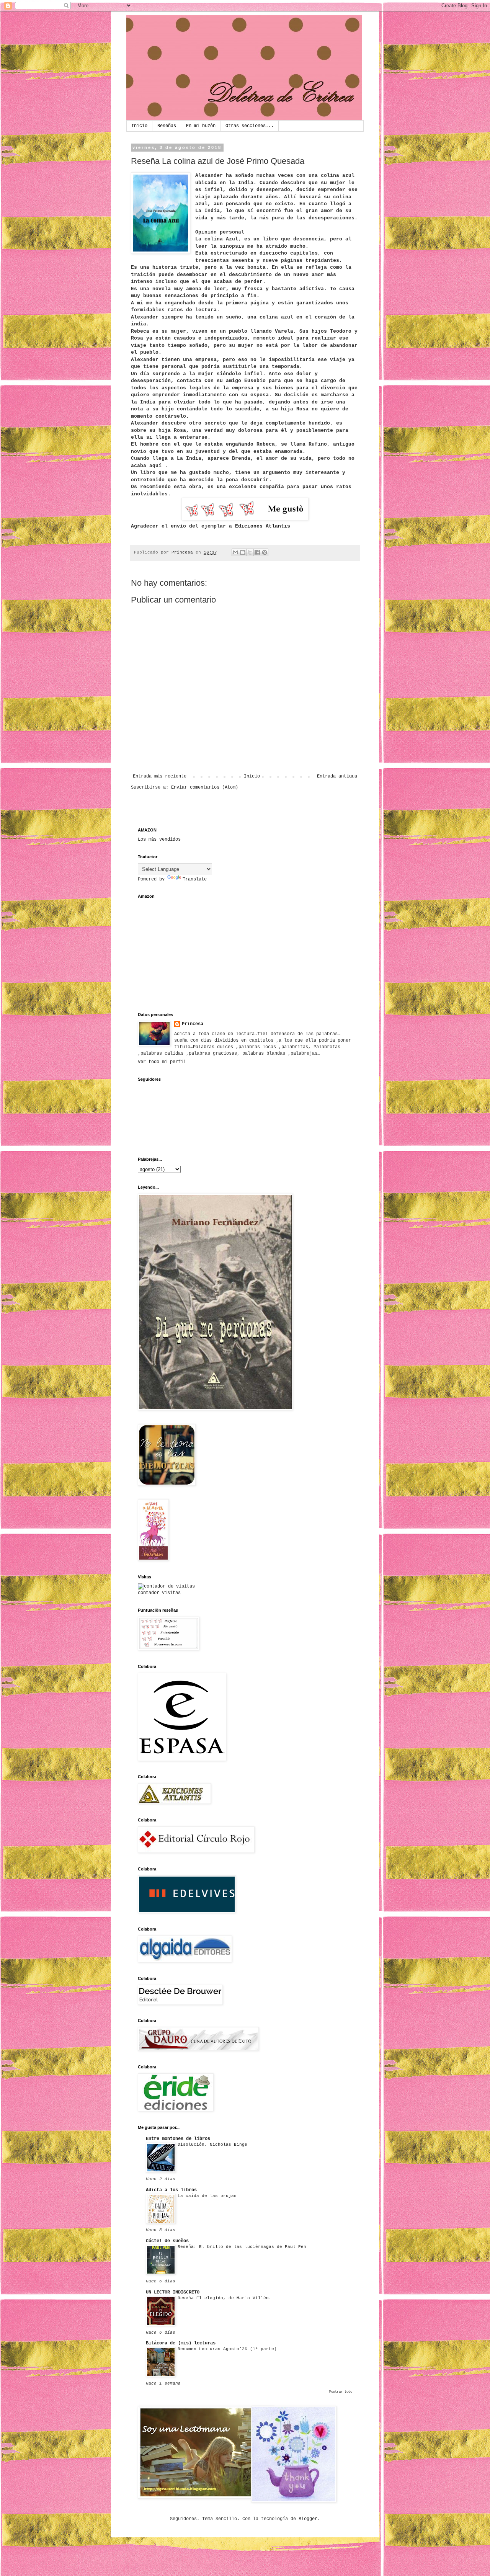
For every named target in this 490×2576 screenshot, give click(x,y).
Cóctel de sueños (167, 2241)
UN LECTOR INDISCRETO (173, 2292)
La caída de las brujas (207, 2196)
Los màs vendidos (159, 840)
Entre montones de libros (178, 2139)
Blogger (308, 2519)
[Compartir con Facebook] (257, 552)
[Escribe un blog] (243, 552)
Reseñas (167, 126)
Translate (195, 879)
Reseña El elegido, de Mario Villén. (225, 2298)
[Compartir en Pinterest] (265, 552)
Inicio (139, 126)
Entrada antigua (337, 776)
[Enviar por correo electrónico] (235, 552)
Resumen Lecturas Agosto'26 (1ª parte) (227, 2349)
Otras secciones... (250, 126)
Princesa (193, 1024)
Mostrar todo (341, 2392)
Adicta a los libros (171, 2190)
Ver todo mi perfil (162, 1062)
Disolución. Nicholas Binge (212, 2145)
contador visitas (159, 1593)
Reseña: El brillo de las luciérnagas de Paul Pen (242, 2247)
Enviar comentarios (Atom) (205, 787)
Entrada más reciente (160, 776)
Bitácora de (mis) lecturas (181, 2343)
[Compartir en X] (250, 552)
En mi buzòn (201, 126)
